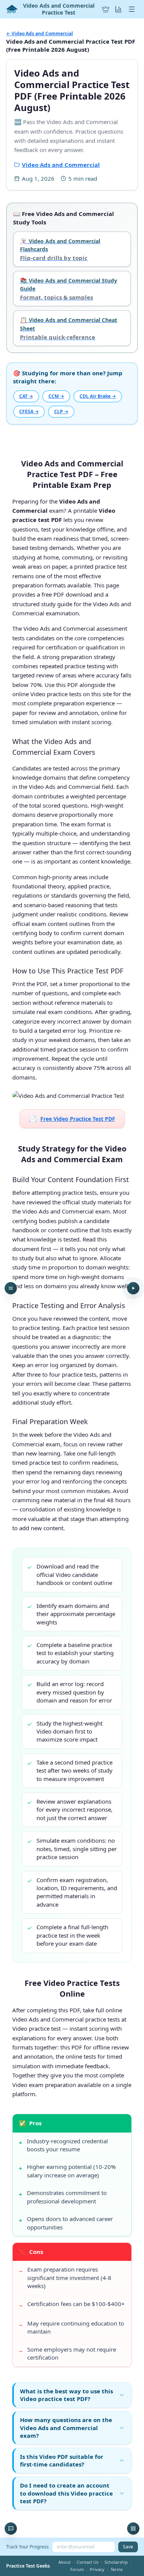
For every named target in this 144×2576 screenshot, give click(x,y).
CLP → (61, 411)
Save (128, 2547)
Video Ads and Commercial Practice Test (59, 9)
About (65, 2562)
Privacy (97, 2569)
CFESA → (29, 411)
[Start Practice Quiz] (133, 1288)
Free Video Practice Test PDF (72, 1119)
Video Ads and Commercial (61, 165)
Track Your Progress (27, 2547)
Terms (117, 2569)
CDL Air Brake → (98, 396)
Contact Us (88, 2562)
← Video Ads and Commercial (40, 34)
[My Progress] (119, 9)
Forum (77, 2569)
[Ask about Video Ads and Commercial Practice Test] (11, 2529)
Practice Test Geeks (28, 2566)
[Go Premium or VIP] (106, 9)
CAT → (26, 396)
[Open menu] (132, 9)
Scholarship (116, 2562)
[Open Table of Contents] (11, 1288)
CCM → (56, 396)
